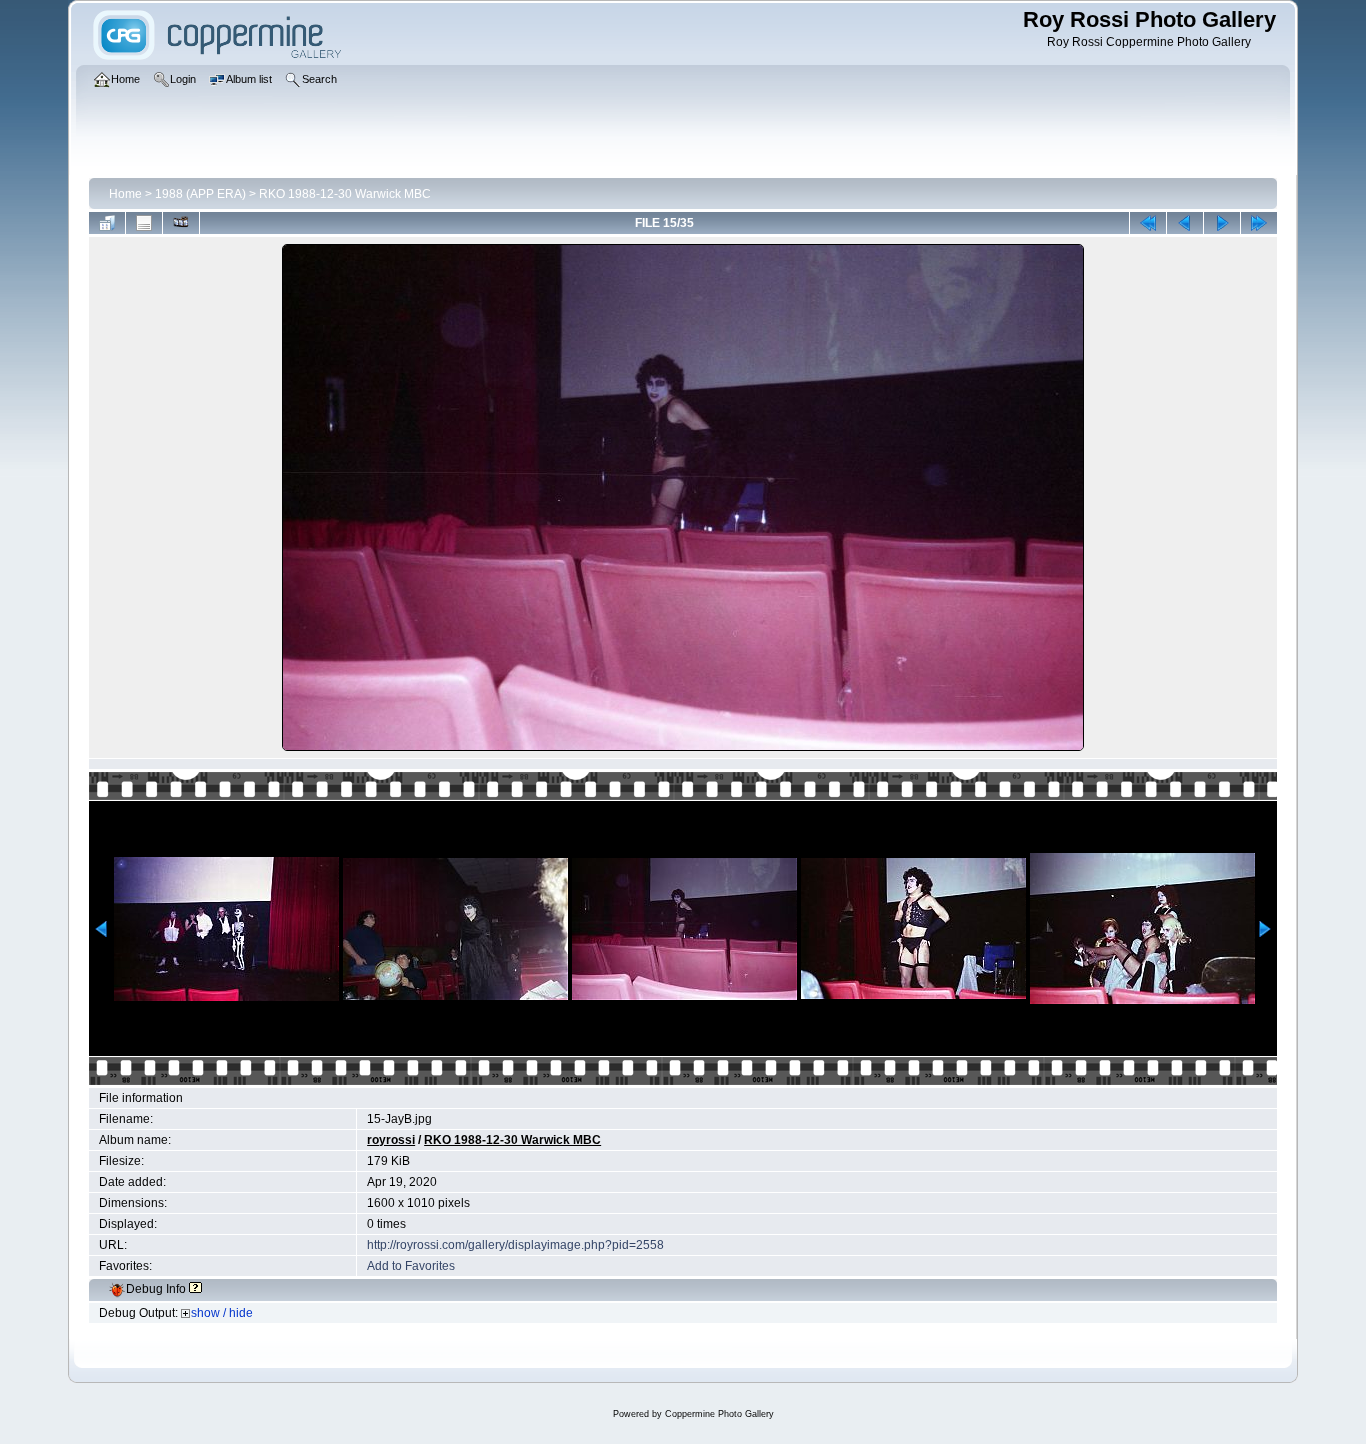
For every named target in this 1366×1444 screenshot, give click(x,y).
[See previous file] (1185, 223)
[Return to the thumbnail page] (107, 223)
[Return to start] (1148, 223)
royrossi (391, 1140)
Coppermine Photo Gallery (719, 1414)
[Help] (195, 1289)
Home (125, 194)
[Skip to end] (1259, 223)
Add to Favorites (411, 1266)
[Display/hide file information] (144, 223)
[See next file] (1222, 223)
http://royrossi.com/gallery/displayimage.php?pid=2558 (515, 1245)
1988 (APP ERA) (200, 194)
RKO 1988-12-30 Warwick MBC (345, 194)
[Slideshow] (181, 223)
